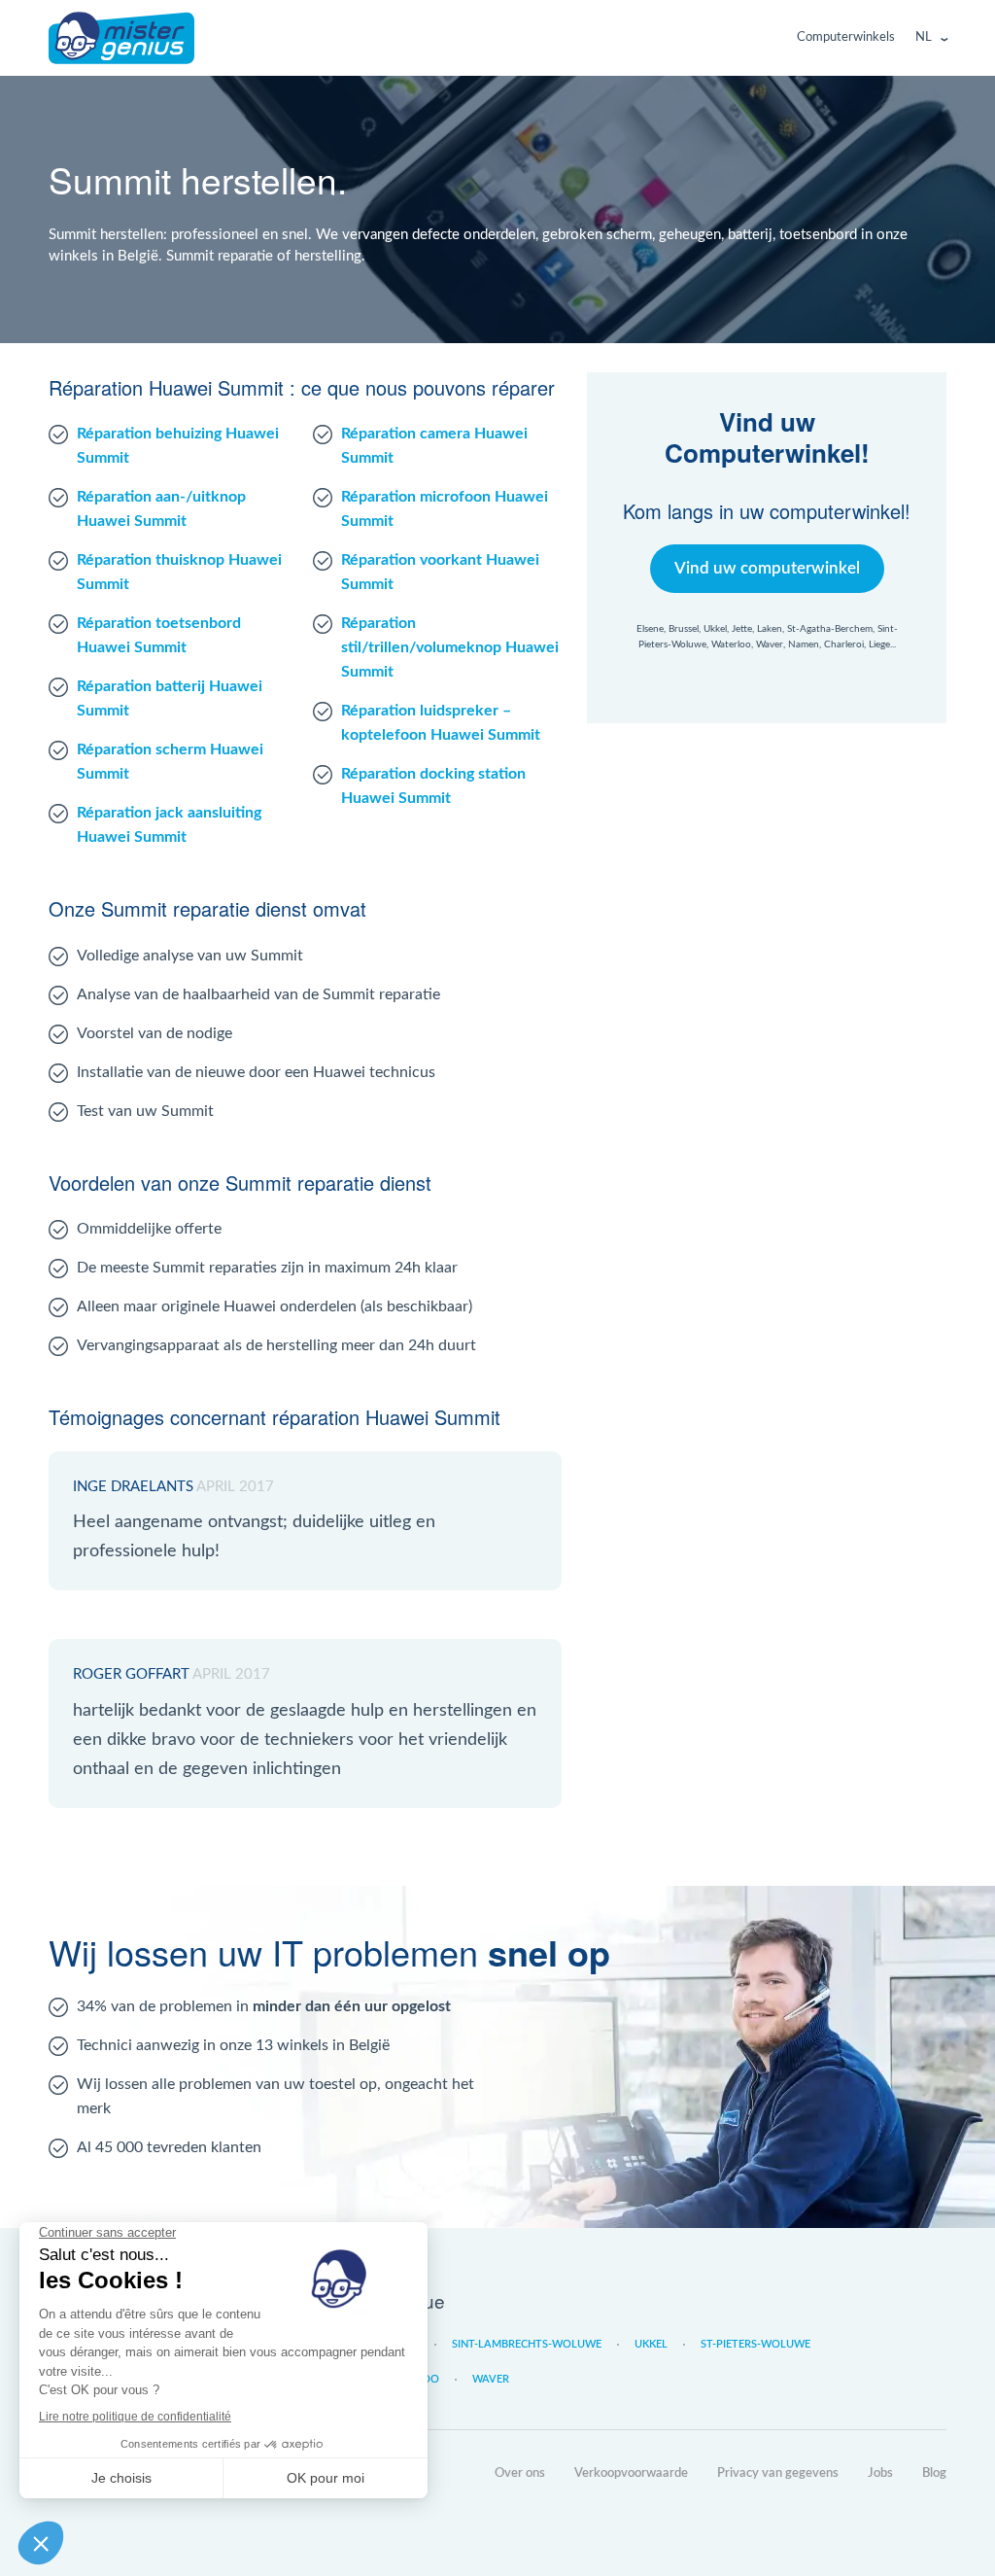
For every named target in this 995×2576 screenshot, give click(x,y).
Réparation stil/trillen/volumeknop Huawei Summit (450, 647)
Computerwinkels (846, 37)
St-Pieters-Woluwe (755, 2344)
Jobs (880, 2473)
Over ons (520, 2473)
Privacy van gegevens (778, 2473)
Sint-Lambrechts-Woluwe (527, 2344)
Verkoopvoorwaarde (631, 2473)
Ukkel (651, 2344)
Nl (924, 37)
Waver (491, 2379)
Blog (934, 2473)
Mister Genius (121, 38)
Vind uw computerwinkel (767, 568)
